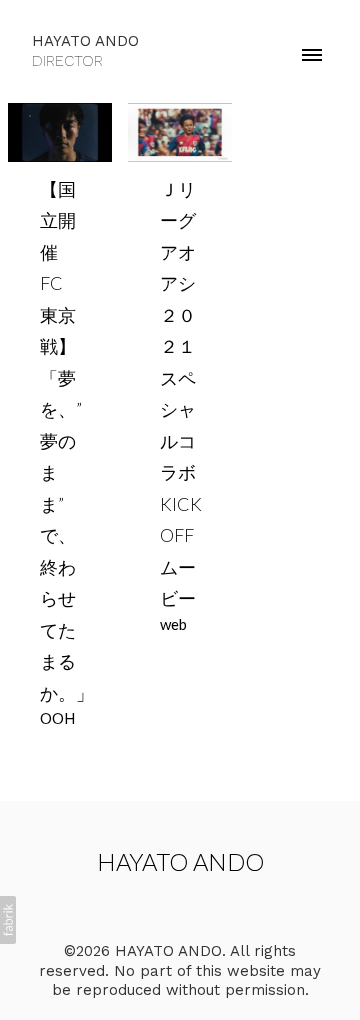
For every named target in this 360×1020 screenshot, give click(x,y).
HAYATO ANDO (180, 861)
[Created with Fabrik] (8, 920)
